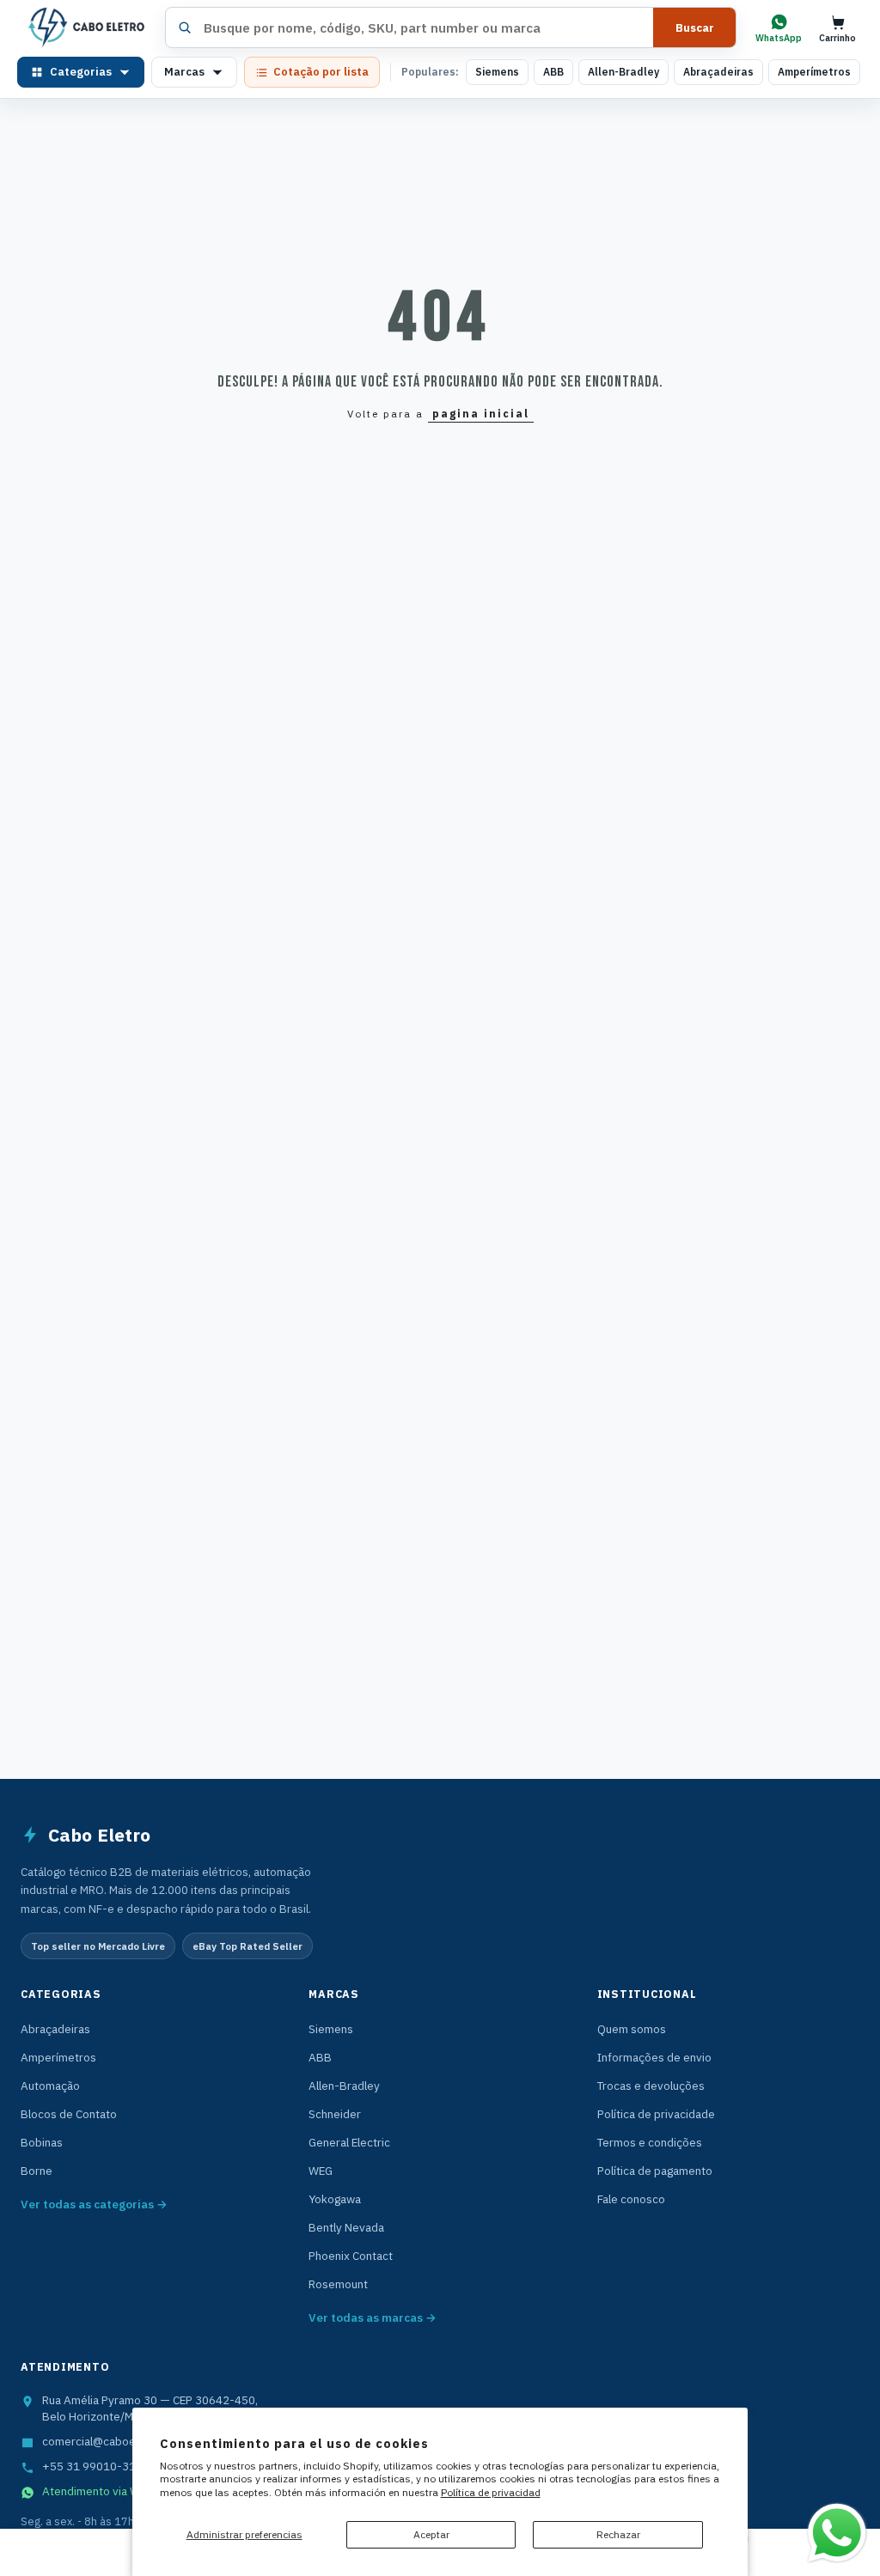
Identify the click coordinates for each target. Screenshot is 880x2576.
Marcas (184, 72)
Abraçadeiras (718, 72)
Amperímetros (814, 72)
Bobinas (42, 2142)
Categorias (81, 72)
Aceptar (431, 2534)
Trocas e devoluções (651, 2086)
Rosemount (338, 2284)
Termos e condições (650, 2142)
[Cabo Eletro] (85, 27)
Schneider (335, 2114)
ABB (553, 72)
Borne (37, 2171)
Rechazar (618, 2534)
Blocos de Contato (69, 2114)
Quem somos (632, 2029)
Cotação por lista (321, 72)
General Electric (349, 2142)
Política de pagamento (655, 2171)
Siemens (497, 72)
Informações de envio (654, 2057)
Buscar (695, 28)
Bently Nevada (346, 2227)
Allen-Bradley (623, 72)
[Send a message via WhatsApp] (837, 2533)
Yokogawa (335, 2199)
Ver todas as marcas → (373, 2317)
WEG (321, 2171)
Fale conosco (631, 2199)
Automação (50, 2086)
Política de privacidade (656, 2114)
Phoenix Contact (351, 2256)
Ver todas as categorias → (94, 2204)
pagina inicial (481, 414)
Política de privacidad (491, 2492)
